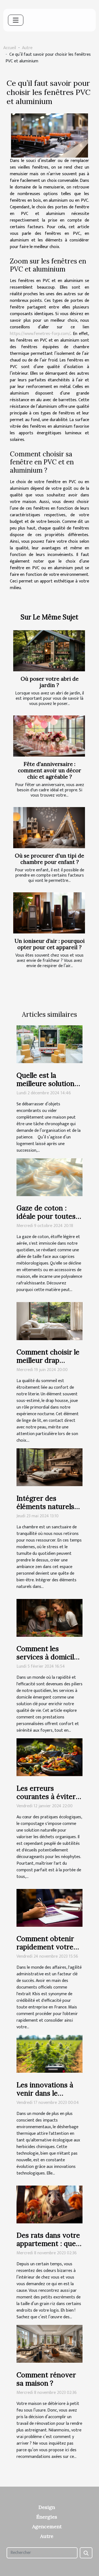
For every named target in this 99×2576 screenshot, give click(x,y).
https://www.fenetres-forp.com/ (40, 334)
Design (47, 2507)
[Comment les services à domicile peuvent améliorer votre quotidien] (50, 1618)
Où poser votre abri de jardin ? (50, 682)
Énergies (47, 2517)
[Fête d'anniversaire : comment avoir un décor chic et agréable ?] (49, 736)
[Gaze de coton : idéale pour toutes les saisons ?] (50, 1177)
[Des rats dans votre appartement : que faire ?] (50, 2204)
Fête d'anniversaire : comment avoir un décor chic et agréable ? (50, 770)
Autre (27, 48)
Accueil (10, 48)
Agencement (47, 2526)
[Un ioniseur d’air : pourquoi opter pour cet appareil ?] (49, 913)
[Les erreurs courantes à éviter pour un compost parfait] (50, 1757)
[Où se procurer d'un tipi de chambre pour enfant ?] (49, 828)
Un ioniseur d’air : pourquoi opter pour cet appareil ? (50, 944)
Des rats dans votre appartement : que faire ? (48, 2244)
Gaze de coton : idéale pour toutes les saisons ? (46, 1216)
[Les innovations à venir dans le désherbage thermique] (50, 2054)
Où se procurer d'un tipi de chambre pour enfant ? (50, 859)
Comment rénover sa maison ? (46, 2379)
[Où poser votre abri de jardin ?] (49, 651)
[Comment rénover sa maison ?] (50, 2344)
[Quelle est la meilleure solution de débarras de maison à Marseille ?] (50, 1044)
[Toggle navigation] (16, 20)
